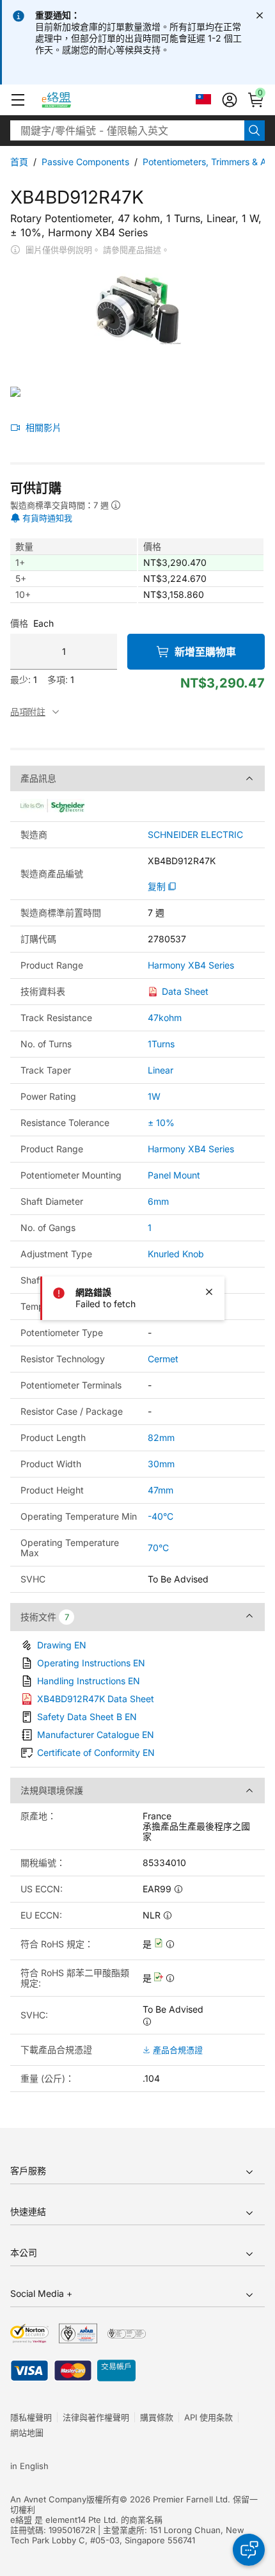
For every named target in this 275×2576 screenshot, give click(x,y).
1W (154, 1096)
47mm (161, 1490)
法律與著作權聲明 (96, 2417)
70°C (158, 1548)
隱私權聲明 (31, 2417)
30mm (161, 1464)
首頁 (19, 162)
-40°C (161, 1516)
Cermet (163, 1359)
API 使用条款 (208, 2417)
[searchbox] (127, 131)
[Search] (255, 131)
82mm (161, 1437)
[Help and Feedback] (249, 2550)
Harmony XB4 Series (191, 965)
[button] (18, 100)
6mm (158, 1201)
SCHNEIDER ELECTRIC (195, 835)
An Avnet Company (48, 2499)
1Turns (161, 1044)
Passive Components (85, 162)
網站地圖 (27, 2433)
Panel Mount (174, 1175)
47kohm (165, 1018)
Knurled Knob (176, 1254)
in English (29, 2466)
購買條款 (157, 2417)
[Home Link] (68, 100)
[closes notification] (260, 15)
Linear (161, 1070)
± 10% (161, 1123)
